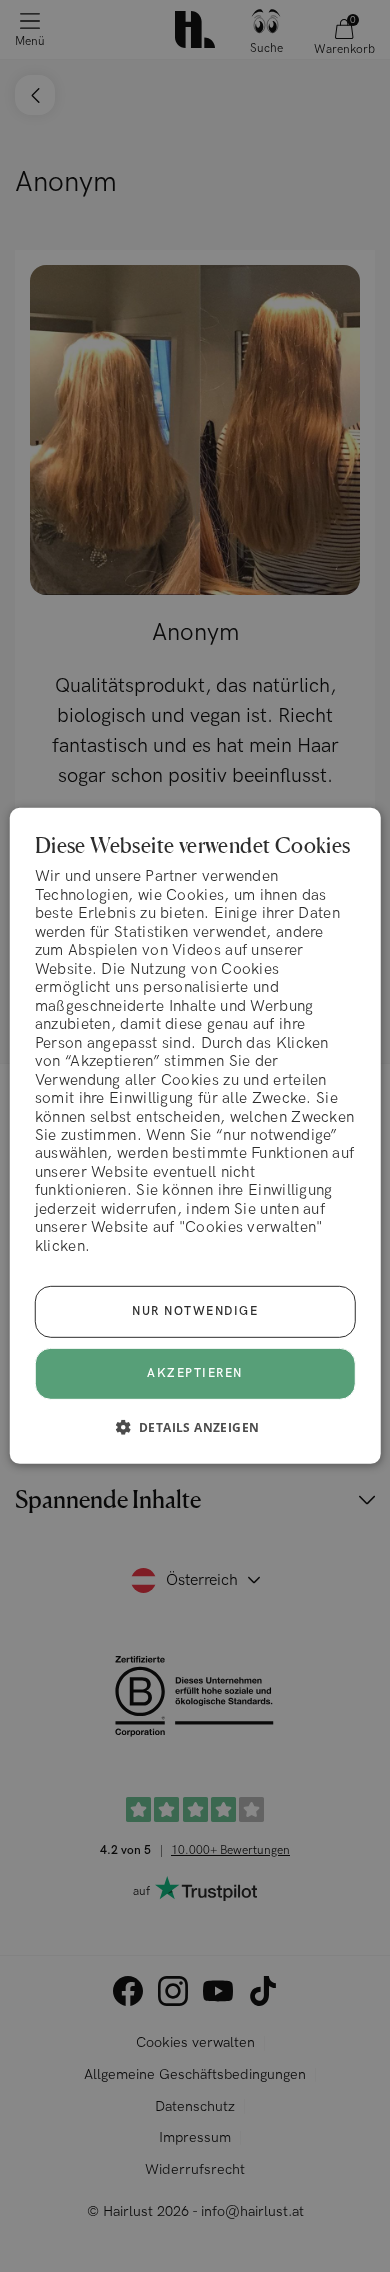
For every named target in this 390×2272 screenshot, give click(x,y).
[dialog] (195, 1136)
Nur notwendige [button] (195, 1311)
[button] (195, 1427)
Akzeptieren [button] (195, 1373)
